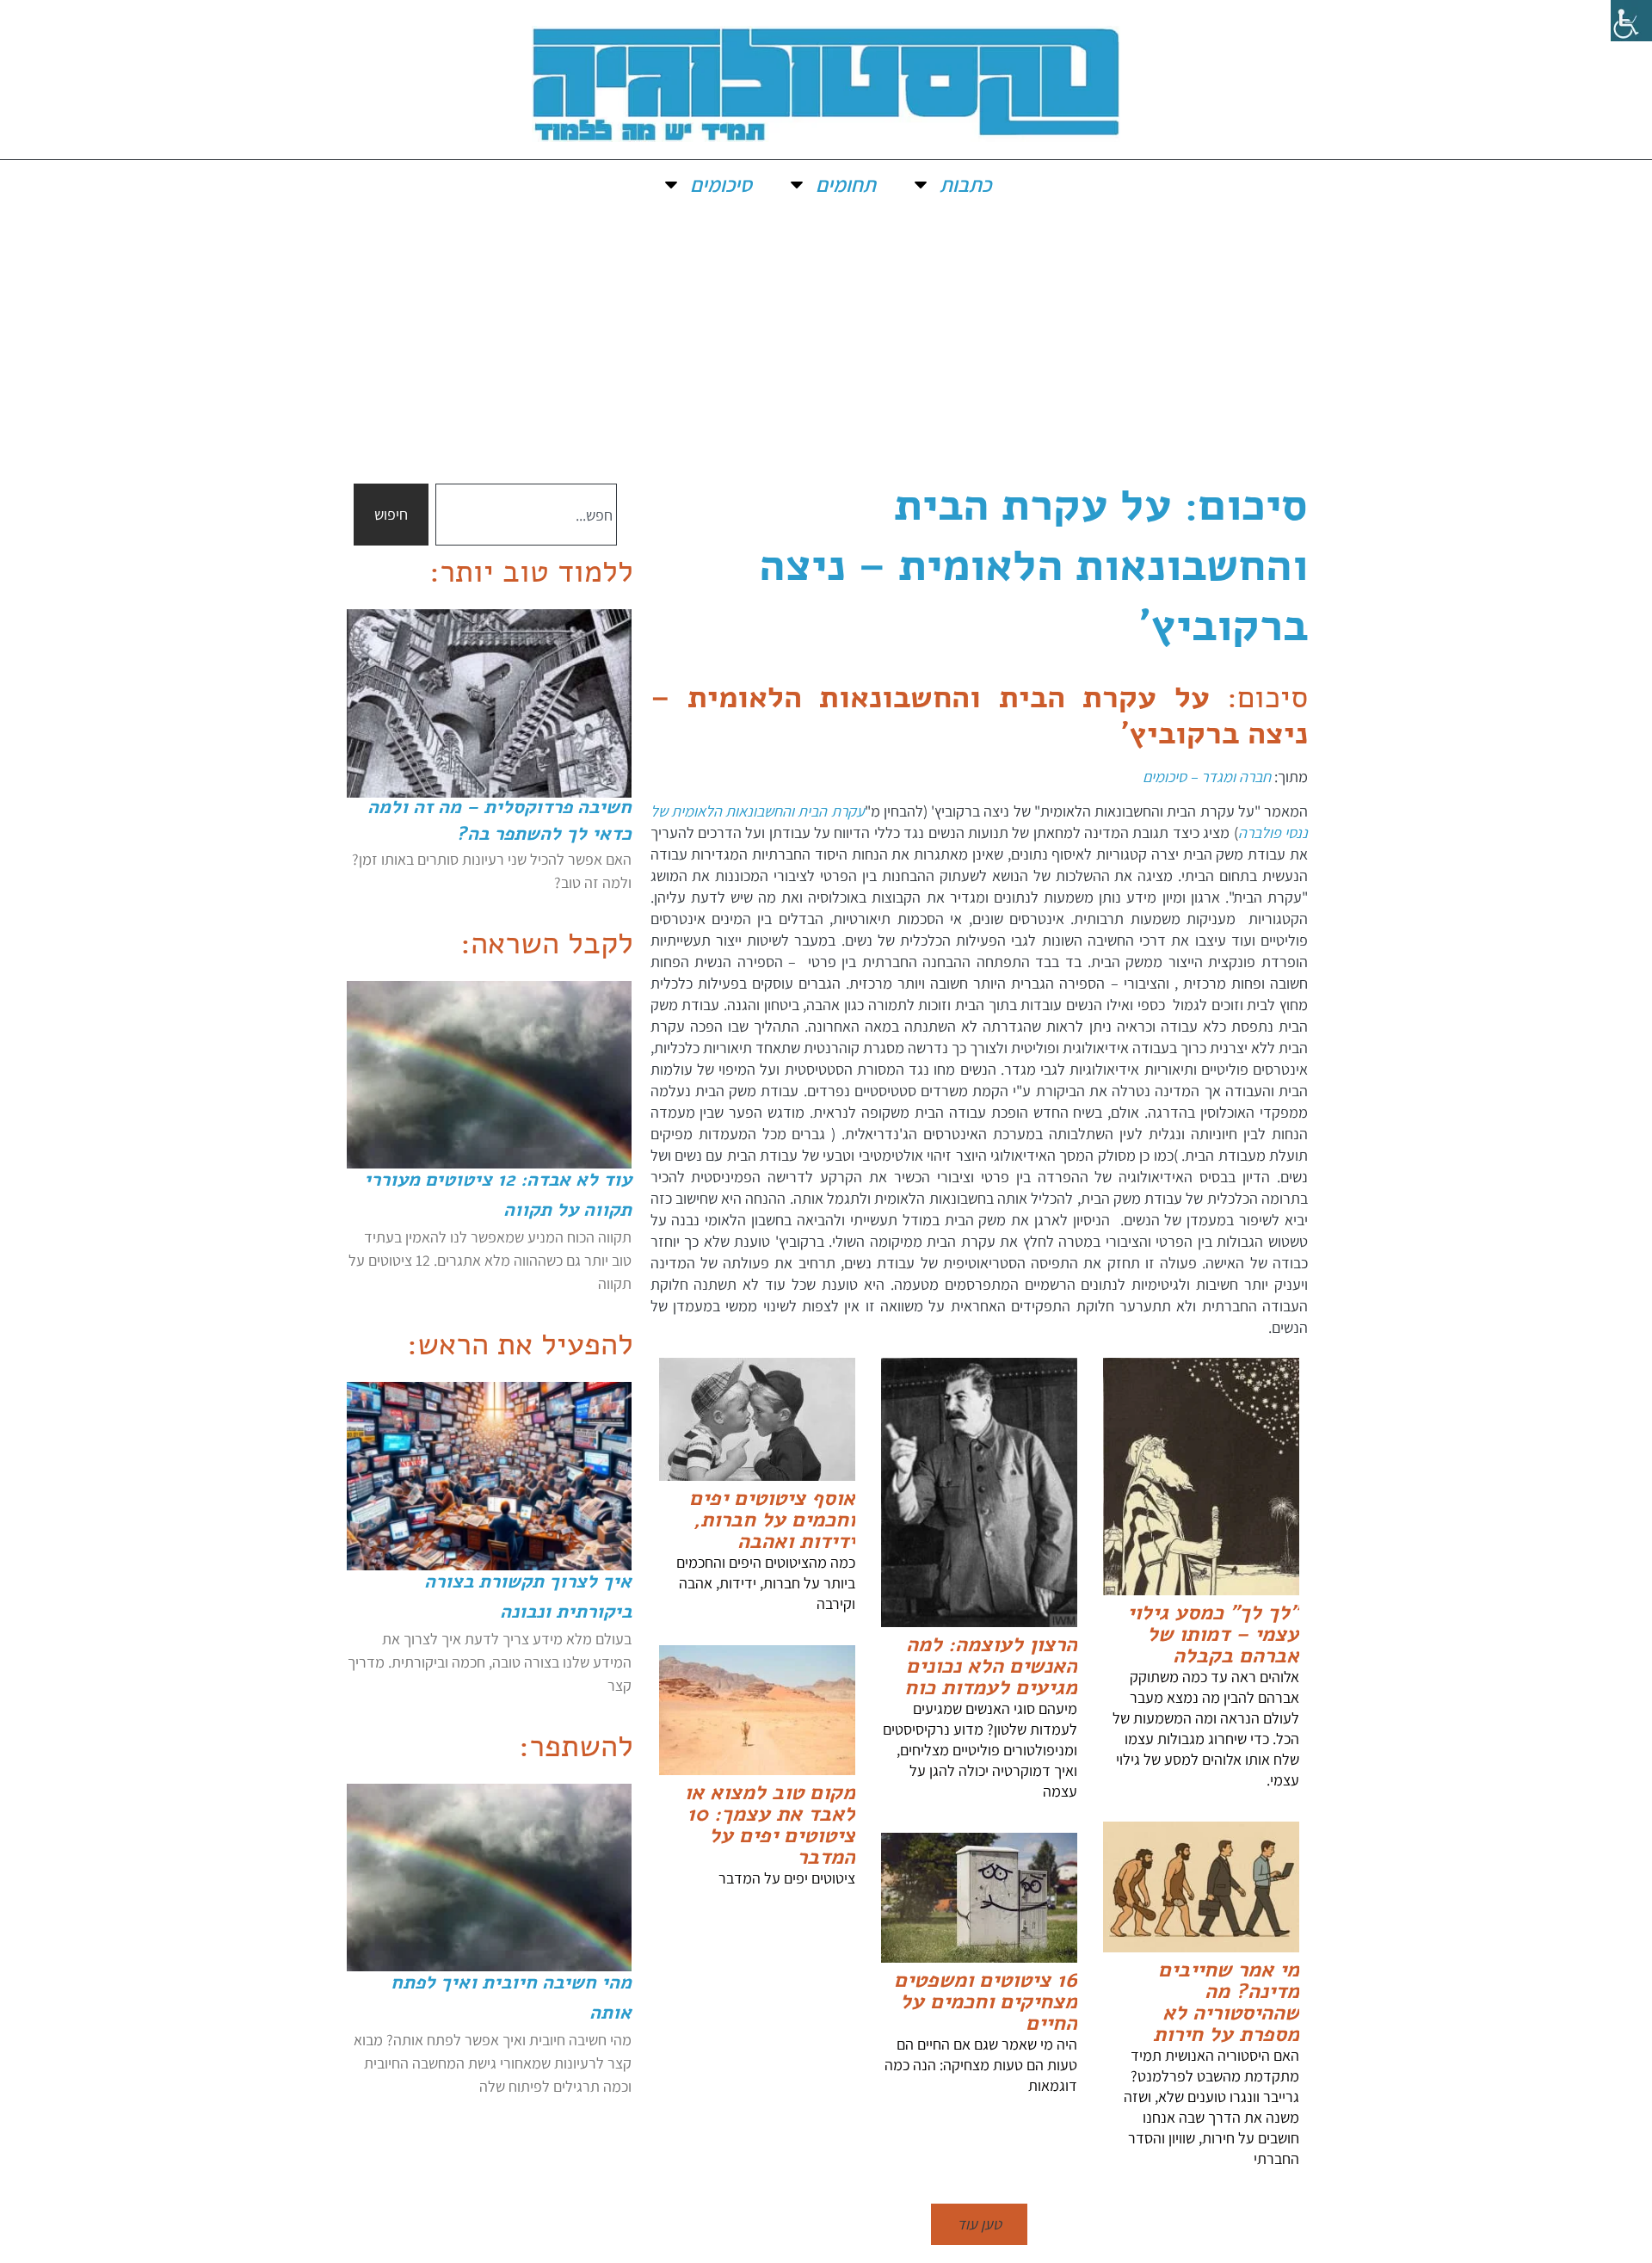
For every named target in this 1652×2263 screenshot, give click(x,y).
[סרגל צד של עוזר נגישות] (1631, 21)
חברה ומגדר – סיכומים (1208, 777)
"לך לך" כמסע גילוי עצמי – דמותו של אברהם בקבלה (1213, 1634)
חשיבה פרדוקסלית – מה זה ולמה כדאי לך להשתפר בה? (499, 820)
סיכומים (721, 184)
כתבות (965, 184)
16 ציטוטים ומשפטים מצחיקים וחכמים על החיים (986, 2001)
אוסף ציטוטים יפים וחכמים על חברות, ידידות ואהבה (772, 1520)
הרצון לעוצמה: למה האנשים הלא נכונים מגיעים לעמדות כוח (991, 1666)
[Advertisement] (826, 337)
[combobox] (526, 515)
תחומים (846, 184)
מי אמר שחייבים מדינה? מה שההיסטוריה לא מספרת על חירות (1226, 2002)
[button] (979, 2224)
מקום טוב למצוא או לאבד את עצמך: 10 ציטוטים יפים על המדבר (770, 1825)
